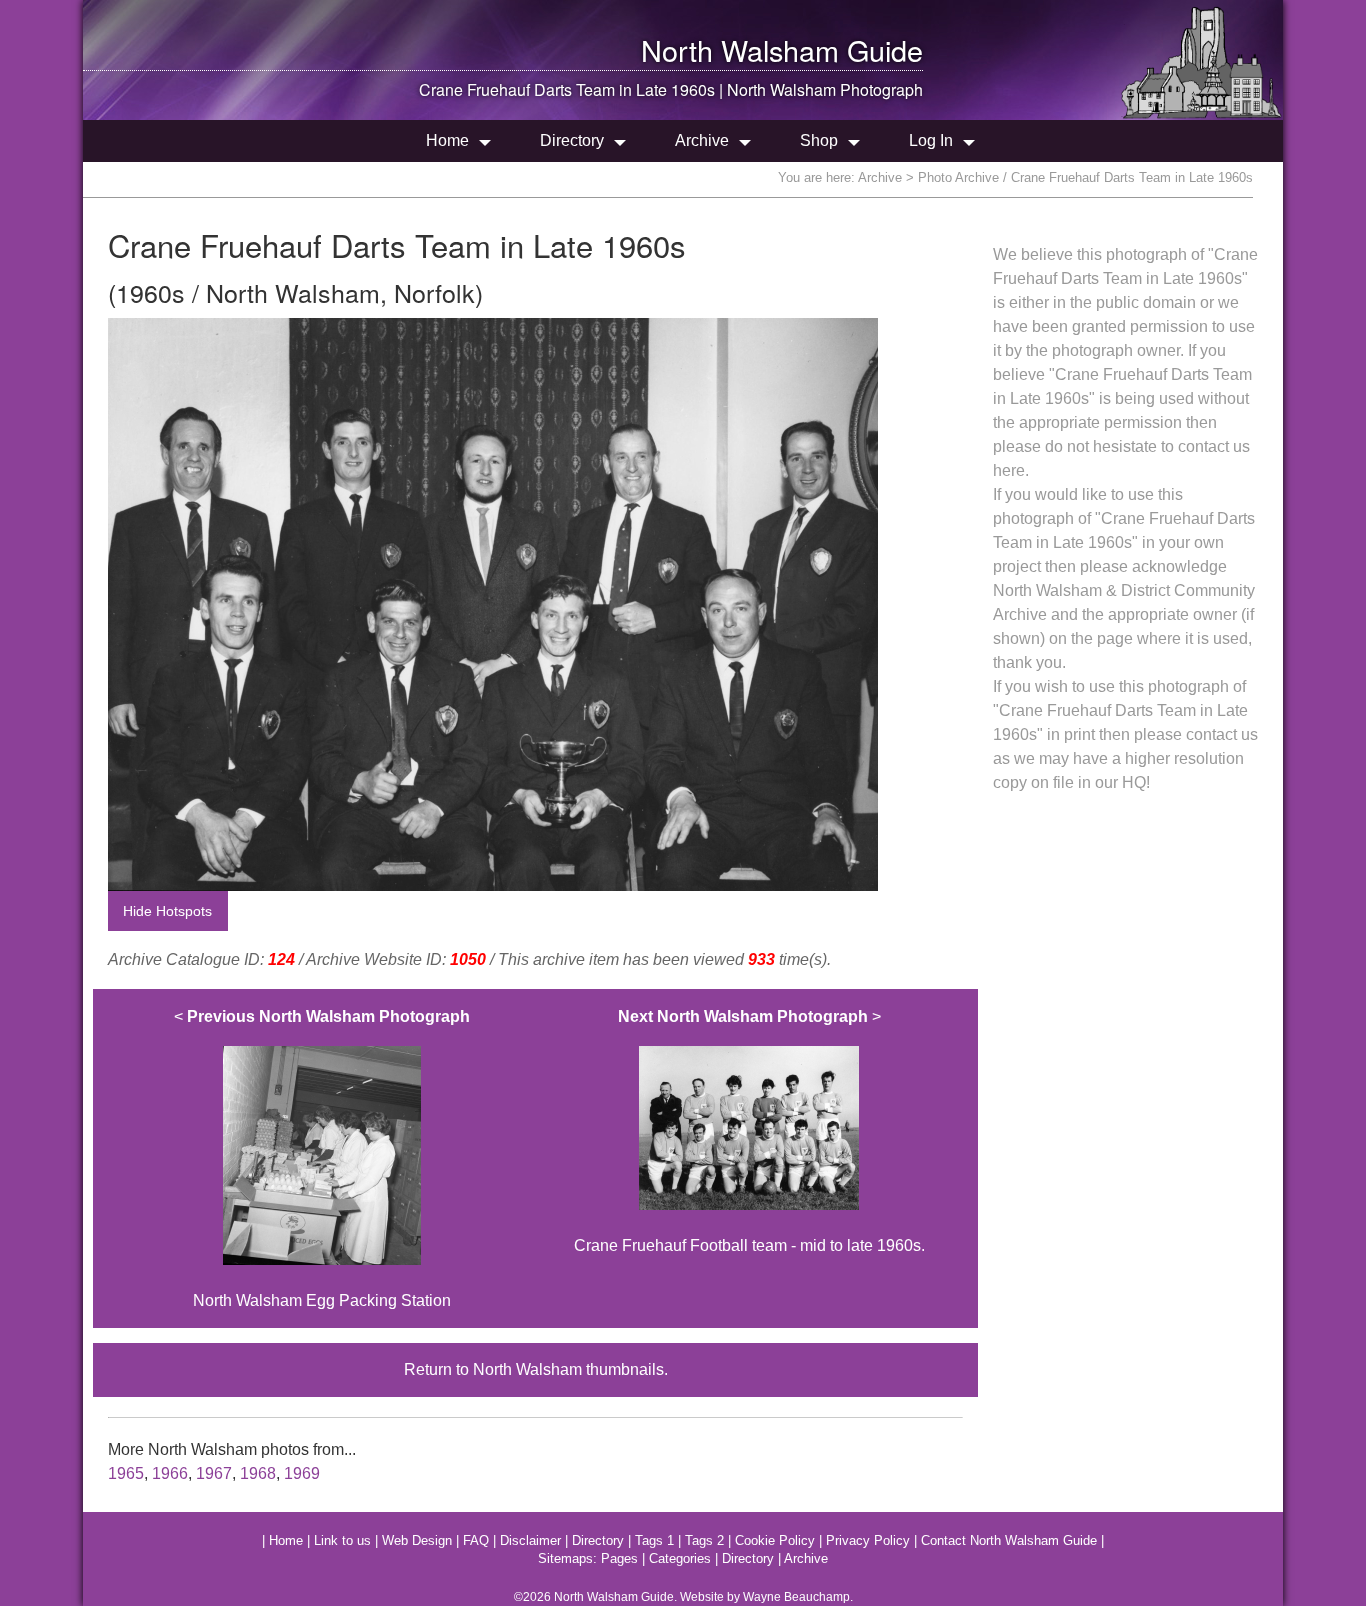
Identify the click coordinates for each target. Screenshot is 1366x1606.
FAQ (476, 1540)
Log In (931, 140)
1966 (170, 1473)
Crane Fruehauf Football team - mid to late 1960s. (749, 1131)
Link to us (342, 1540)
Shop (819, 140)
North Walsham (740, 49)
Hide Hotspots (167, 911)
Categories (680, 1558)
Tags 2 (704, 1540)
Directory (572, 140)
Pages (619, 1558)
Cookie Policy (775, 1540)
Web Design (417, 1540)
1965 (126, 1473)
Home (447, 140)
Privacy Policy (868, 1540)
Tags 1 (654, 1540)
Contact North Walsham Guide (1009, 1540)
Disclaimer (530, 1540)
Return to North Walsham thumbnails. (536, 1369)
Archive (702, 140)
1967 (214, 1473)
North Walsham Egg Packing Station (322, 1158)
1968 (258, 1473)
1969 (302, 1473)
